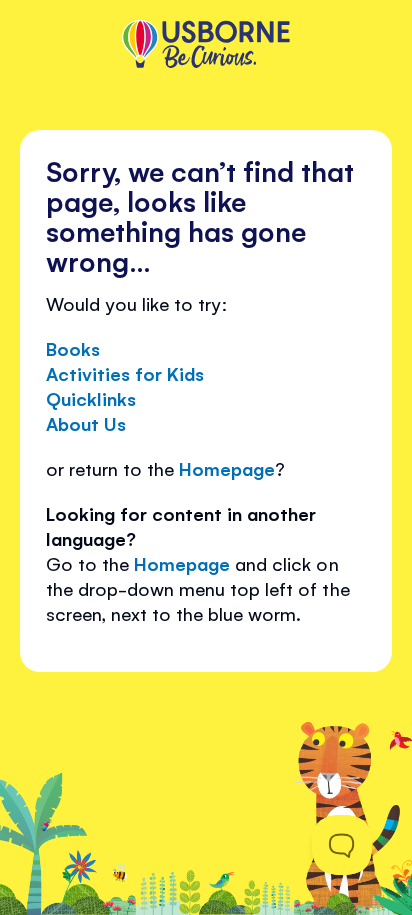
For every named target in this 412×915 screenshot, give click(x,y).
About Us (86, 423)
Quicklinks (91, 398)
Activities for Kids (125, 373)
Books (73, 348)
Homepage (227, 468)
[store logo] (206, 46)
